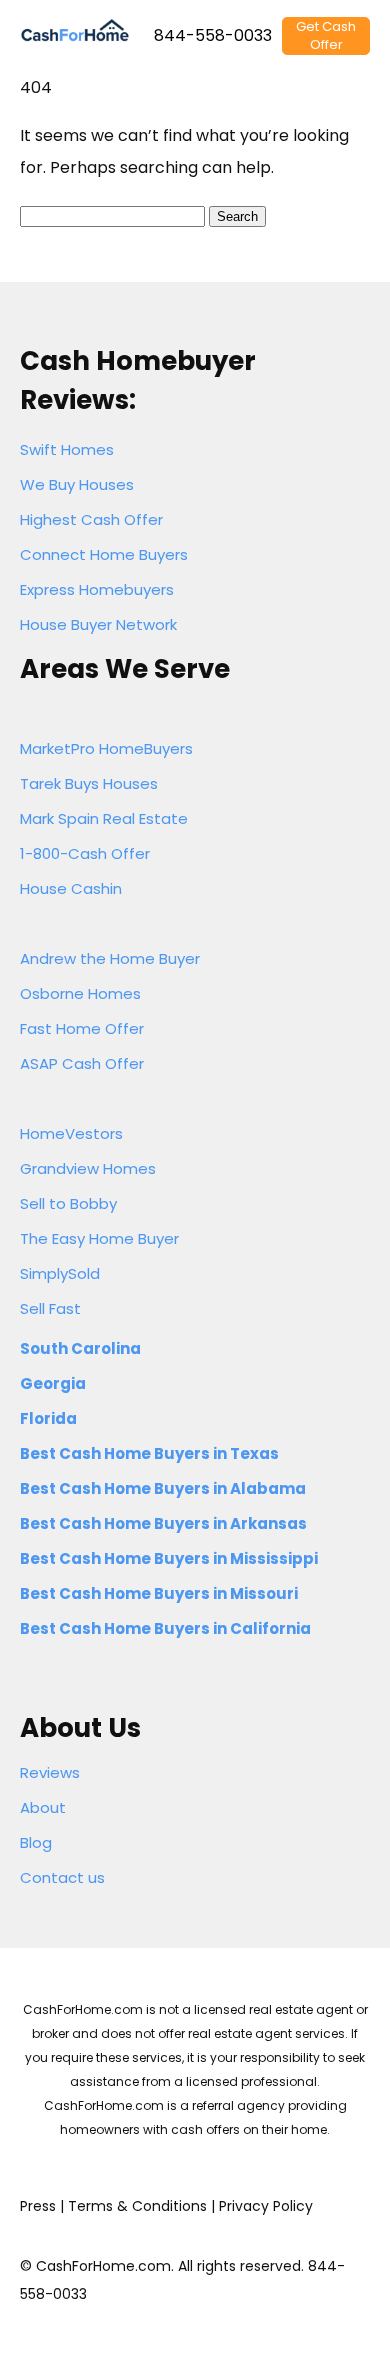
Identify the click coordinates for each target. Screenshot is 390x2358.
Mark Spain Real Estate (104, 818)
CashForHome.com (103, 2266)
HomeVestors (71, 1133)
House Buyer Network (98, 624)
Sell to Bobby (68, 1203)
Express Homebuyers (97, 589)
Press (38, 2206)
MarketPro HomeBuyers (106, 748)
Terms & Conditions (137, 2206)
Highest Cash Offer (91, 519)
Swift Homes (67, 449)
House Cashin (71, 888)
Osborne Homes (80, 993)
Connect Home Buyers (104, 554)
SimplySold (60, 1273)
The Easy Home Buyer (99, 1238)
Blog (36, 1842)
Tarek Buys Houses (89, 783)
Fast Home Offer (82, 1028)
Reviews (50, 1772)
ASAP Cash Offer (82, 1063)
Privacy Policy (266, 2206)
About (43, 1807)
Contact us (62, 1877)
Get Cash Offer (326, 35)
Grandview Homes (88, 1168)
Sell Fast (50, 1308)
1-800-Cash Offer (85, 853)
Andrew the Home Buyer (110, 958)
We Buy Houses (77, 484)
